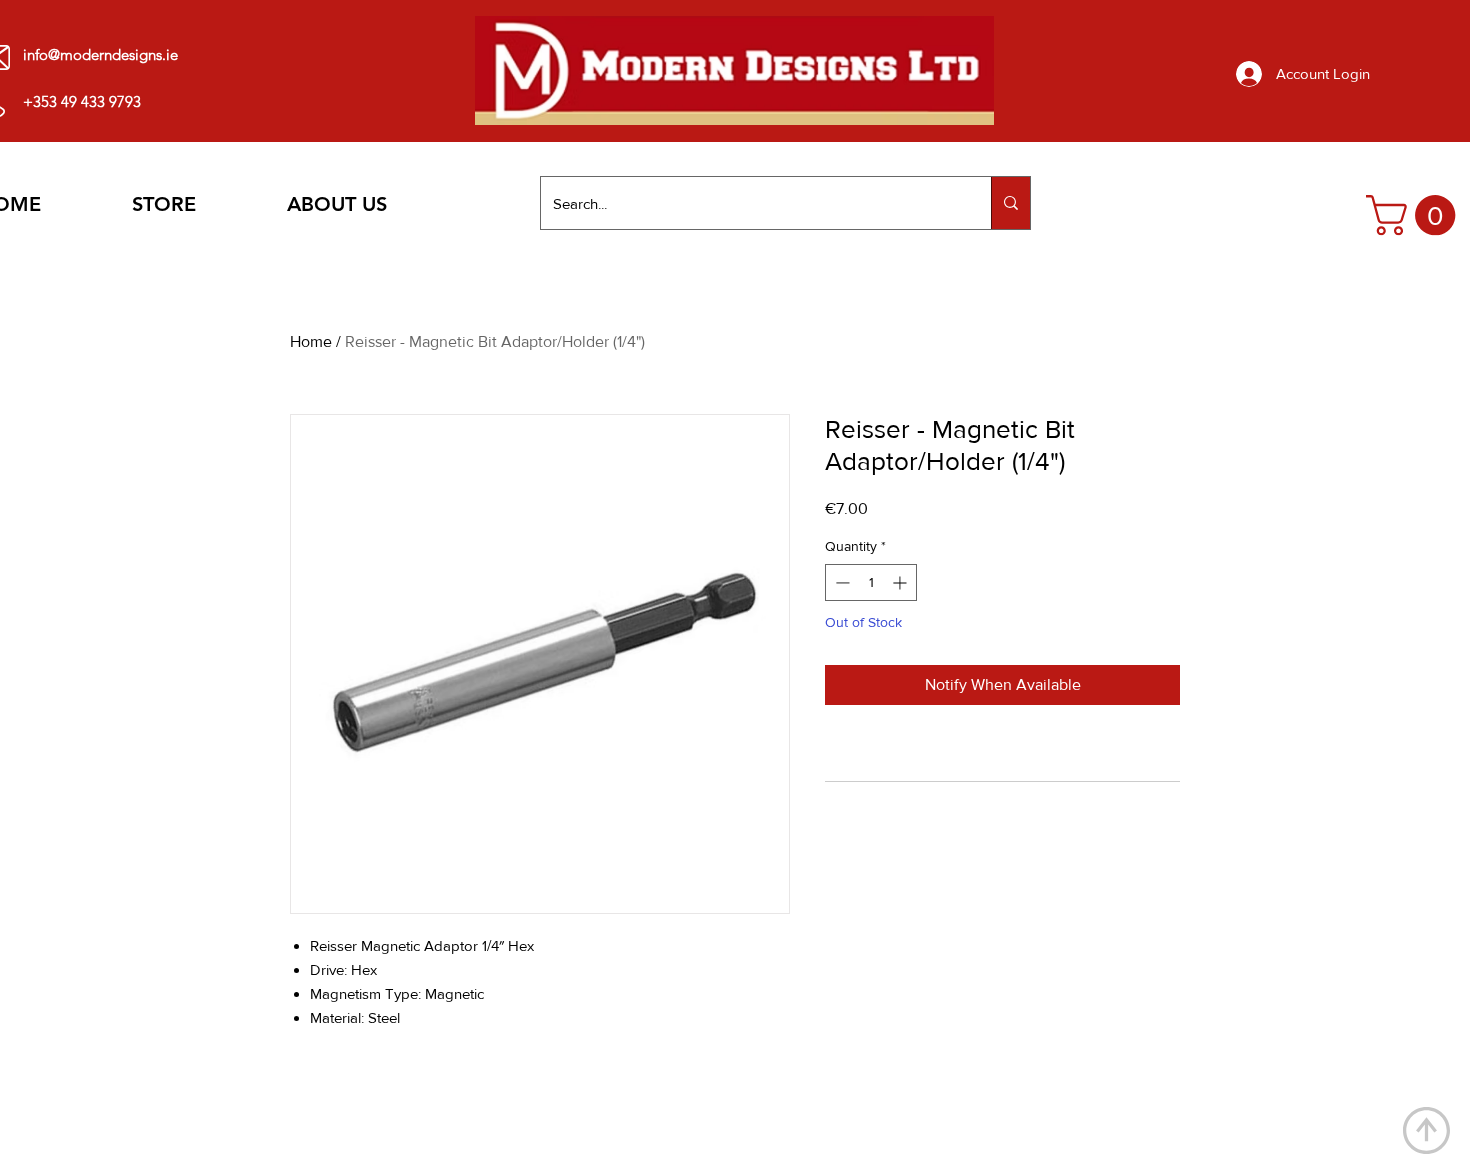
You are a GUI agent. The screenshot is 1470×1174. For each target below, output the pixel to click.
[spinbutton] (871, 582)
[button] (1415, 215)
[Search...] (1010, 203)
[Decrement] (840, 582)
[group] (729, 1106)
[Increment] (901, 582)
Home (311, 341)
